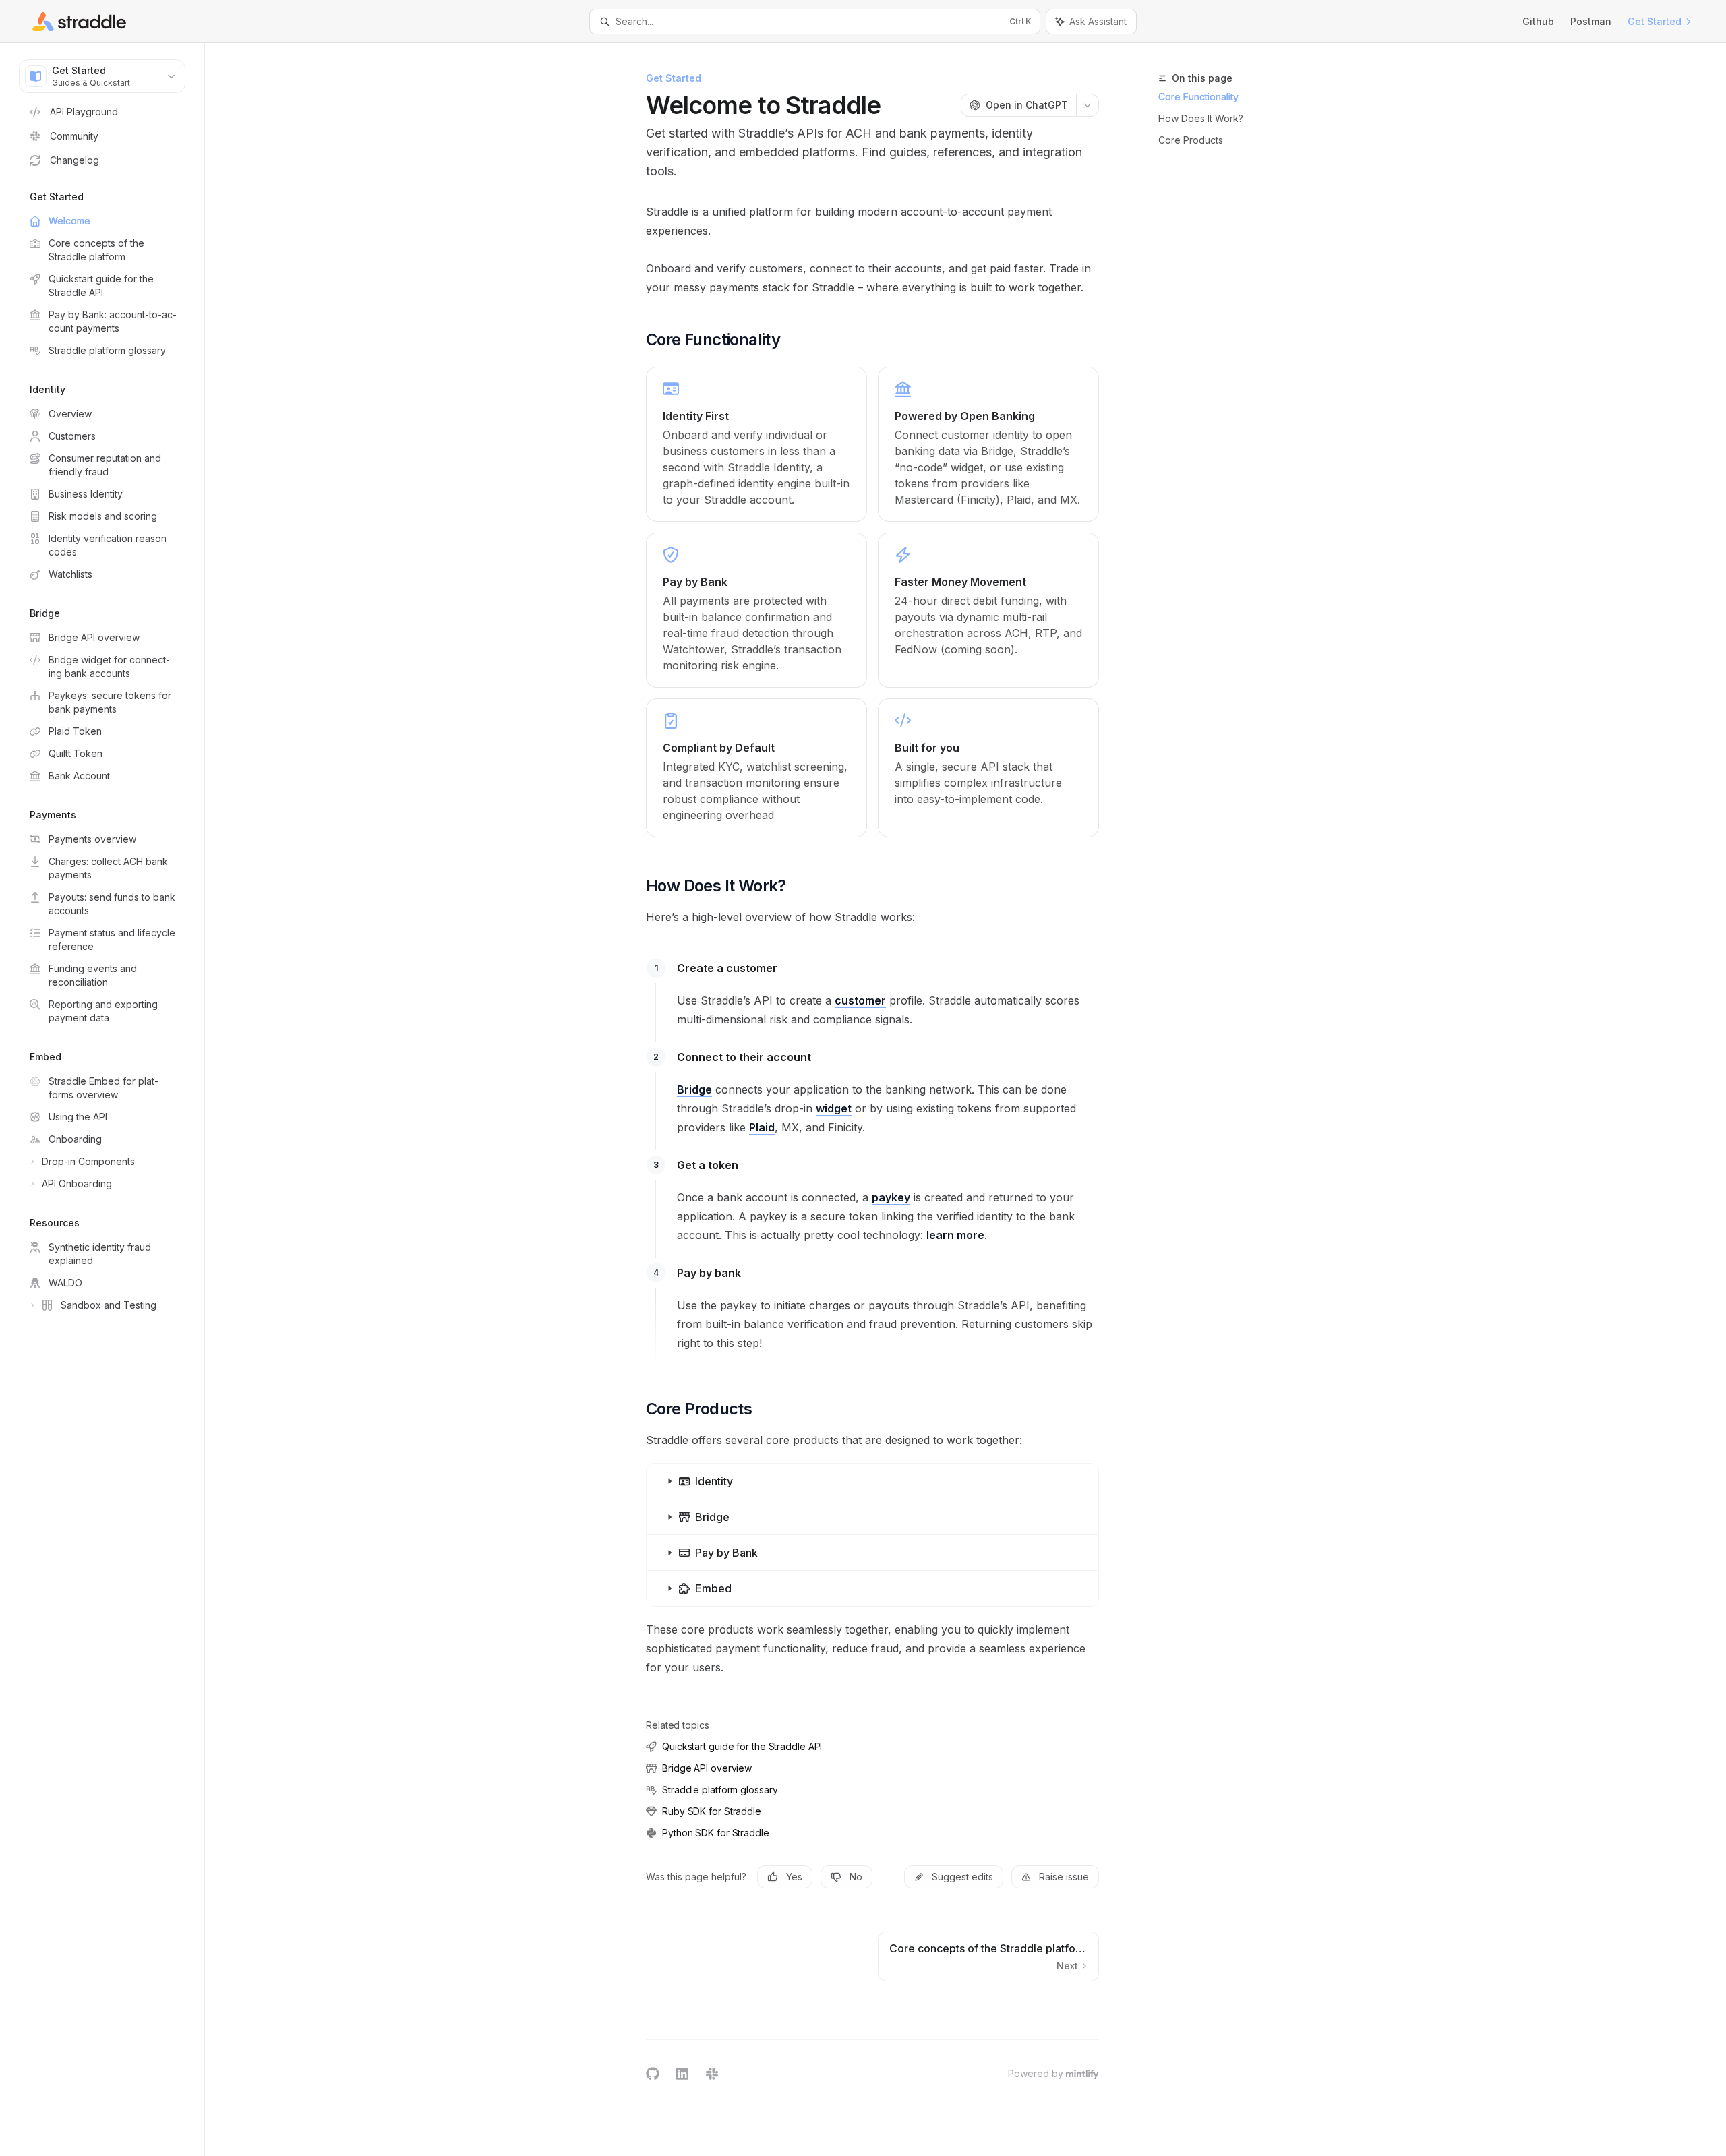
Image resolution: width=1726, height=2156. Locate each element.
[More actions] (1088, 105)
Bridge (694, 1089)
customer (860, 1000)
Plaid (762, 1127)
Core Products (1191, 140)
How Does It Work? (1201, 118)
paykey (891, 1197)
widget (834, 1108)
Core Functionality (1198, 97)
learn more (955, 1235)
